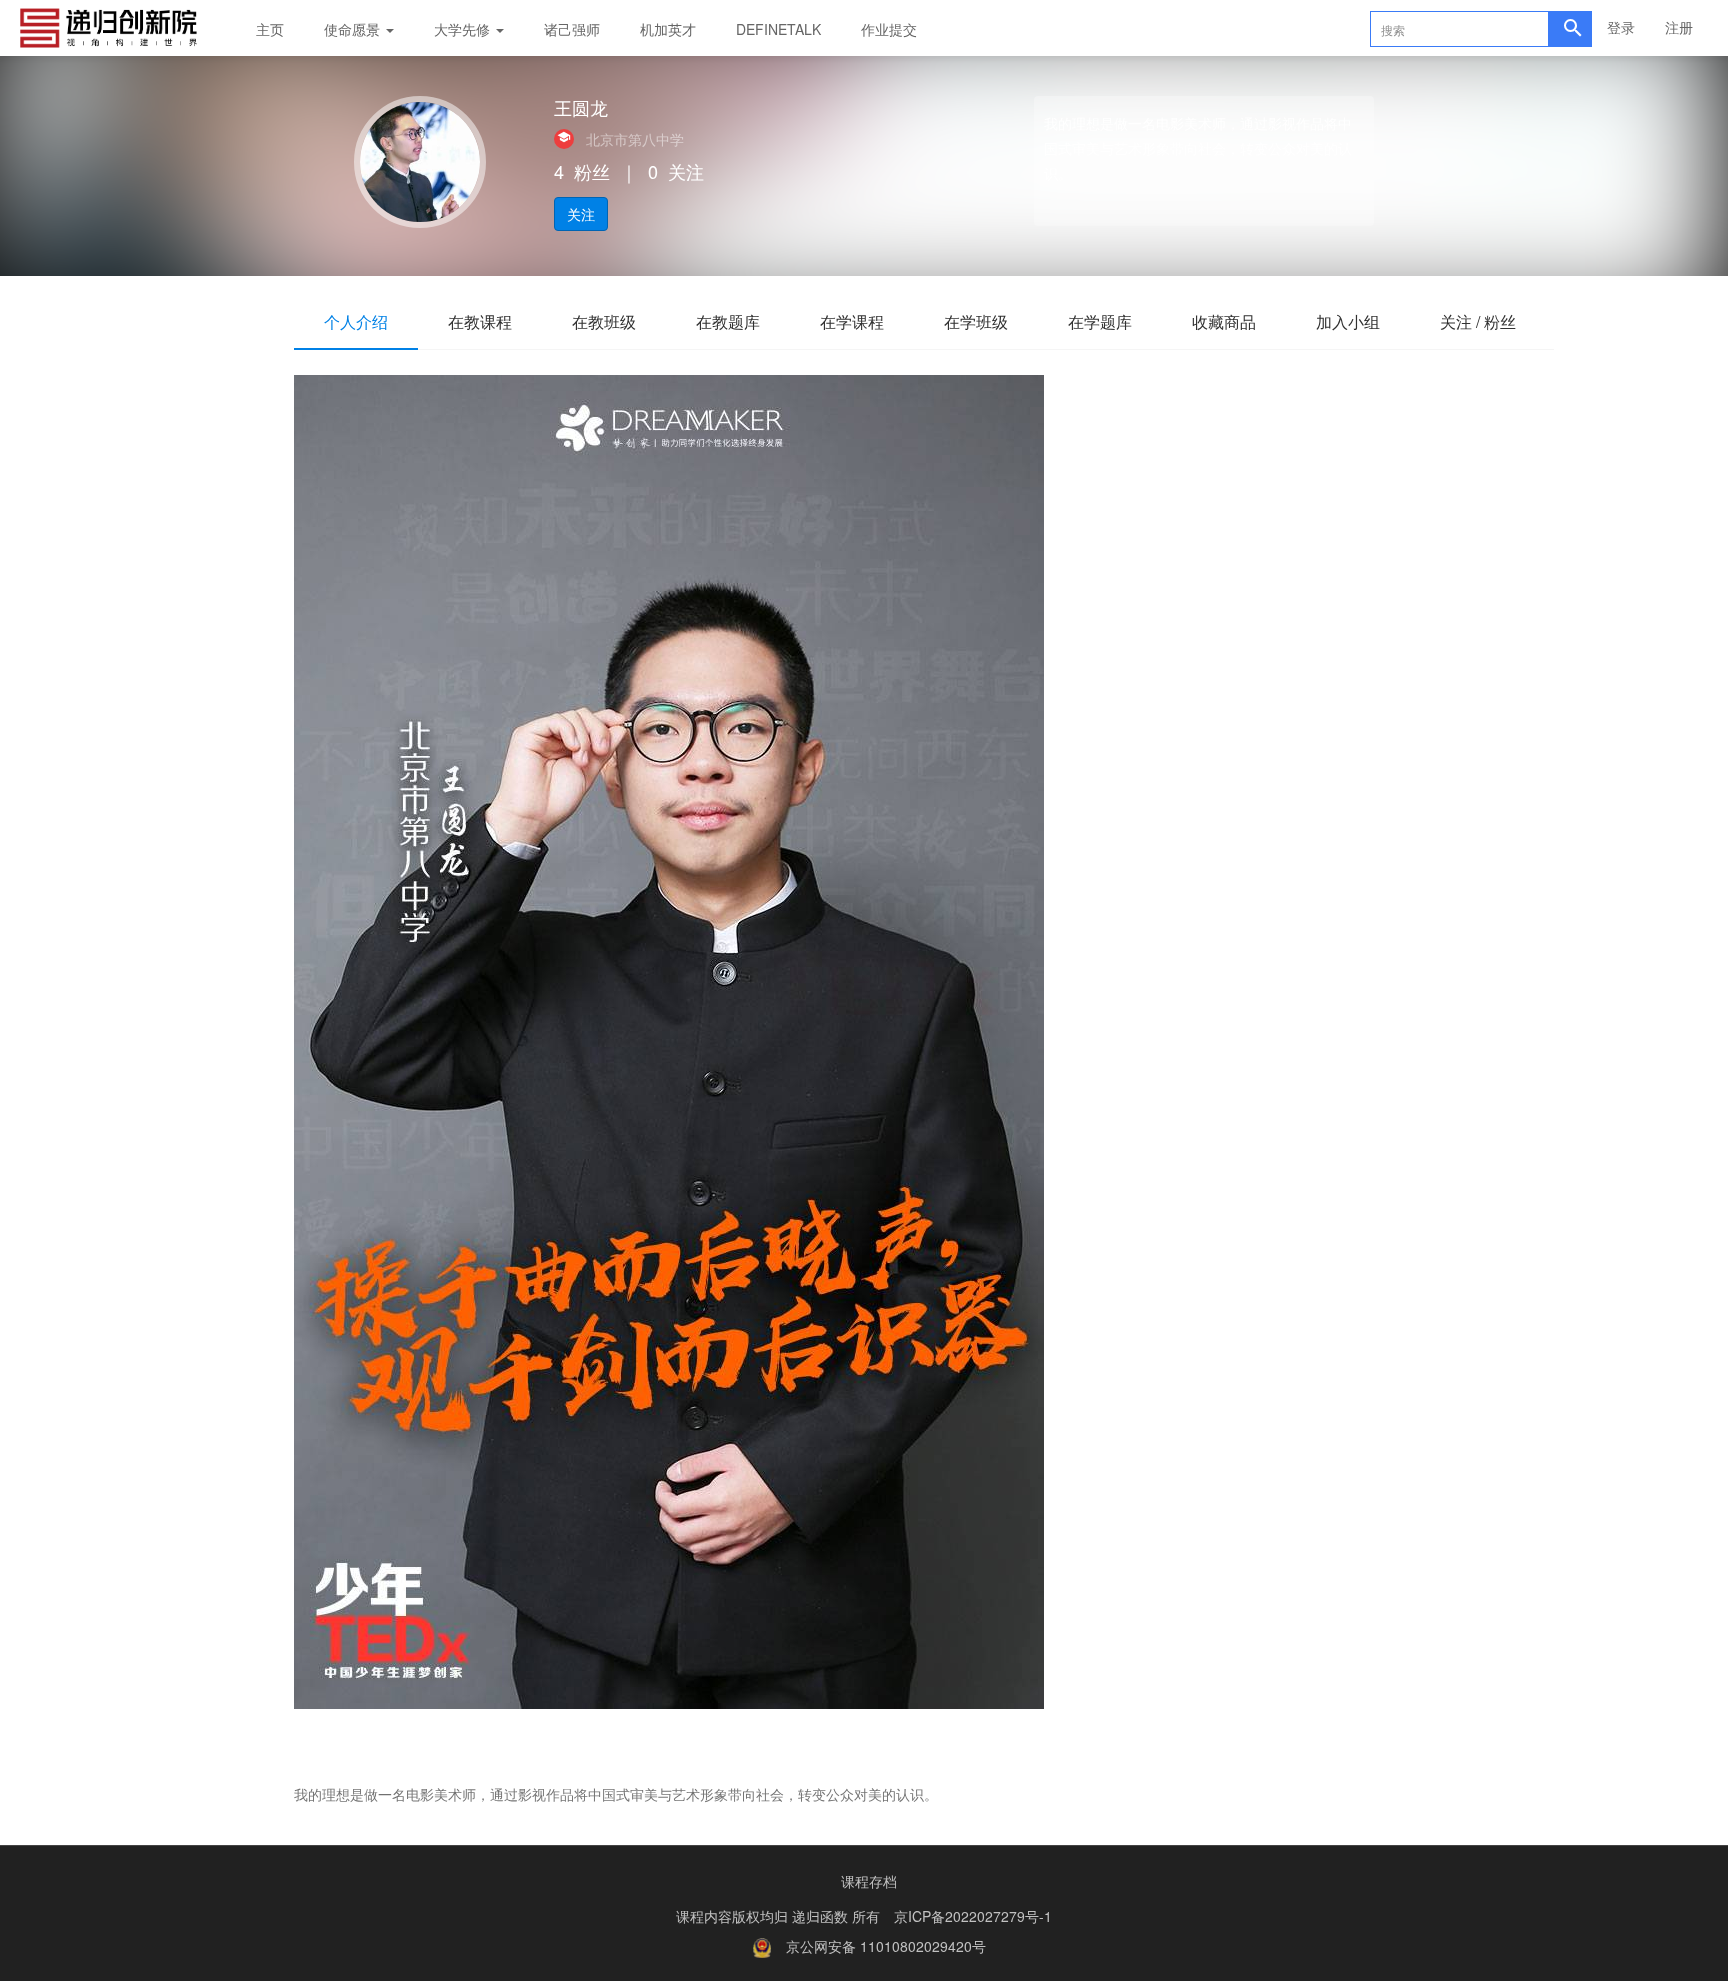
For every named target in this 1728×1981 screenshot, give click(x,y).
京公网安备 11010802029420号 (886, 1946)
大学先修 (464, 29)
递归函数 (822, 1916)
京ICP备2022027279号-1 (973, 1916)
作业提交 (889, 29)
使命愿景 (354, 29)
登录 (1621, 27)
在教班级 (604, 321)
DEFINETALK (778, 29)
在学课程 (852, 321)
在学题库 (1100, 321)
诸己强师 (572, 29)
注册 (1679, 27)
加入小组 (1348, 321)
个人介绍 (356, 321)
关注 (581, 214)
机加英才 (668, 29)
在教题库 (728, 321)
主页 (270, 29)
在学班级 (976, 321)
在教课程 (480, 321)
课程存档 (869, 1881)
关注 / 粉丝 (1478, 321)
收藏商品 (1224, 321)
